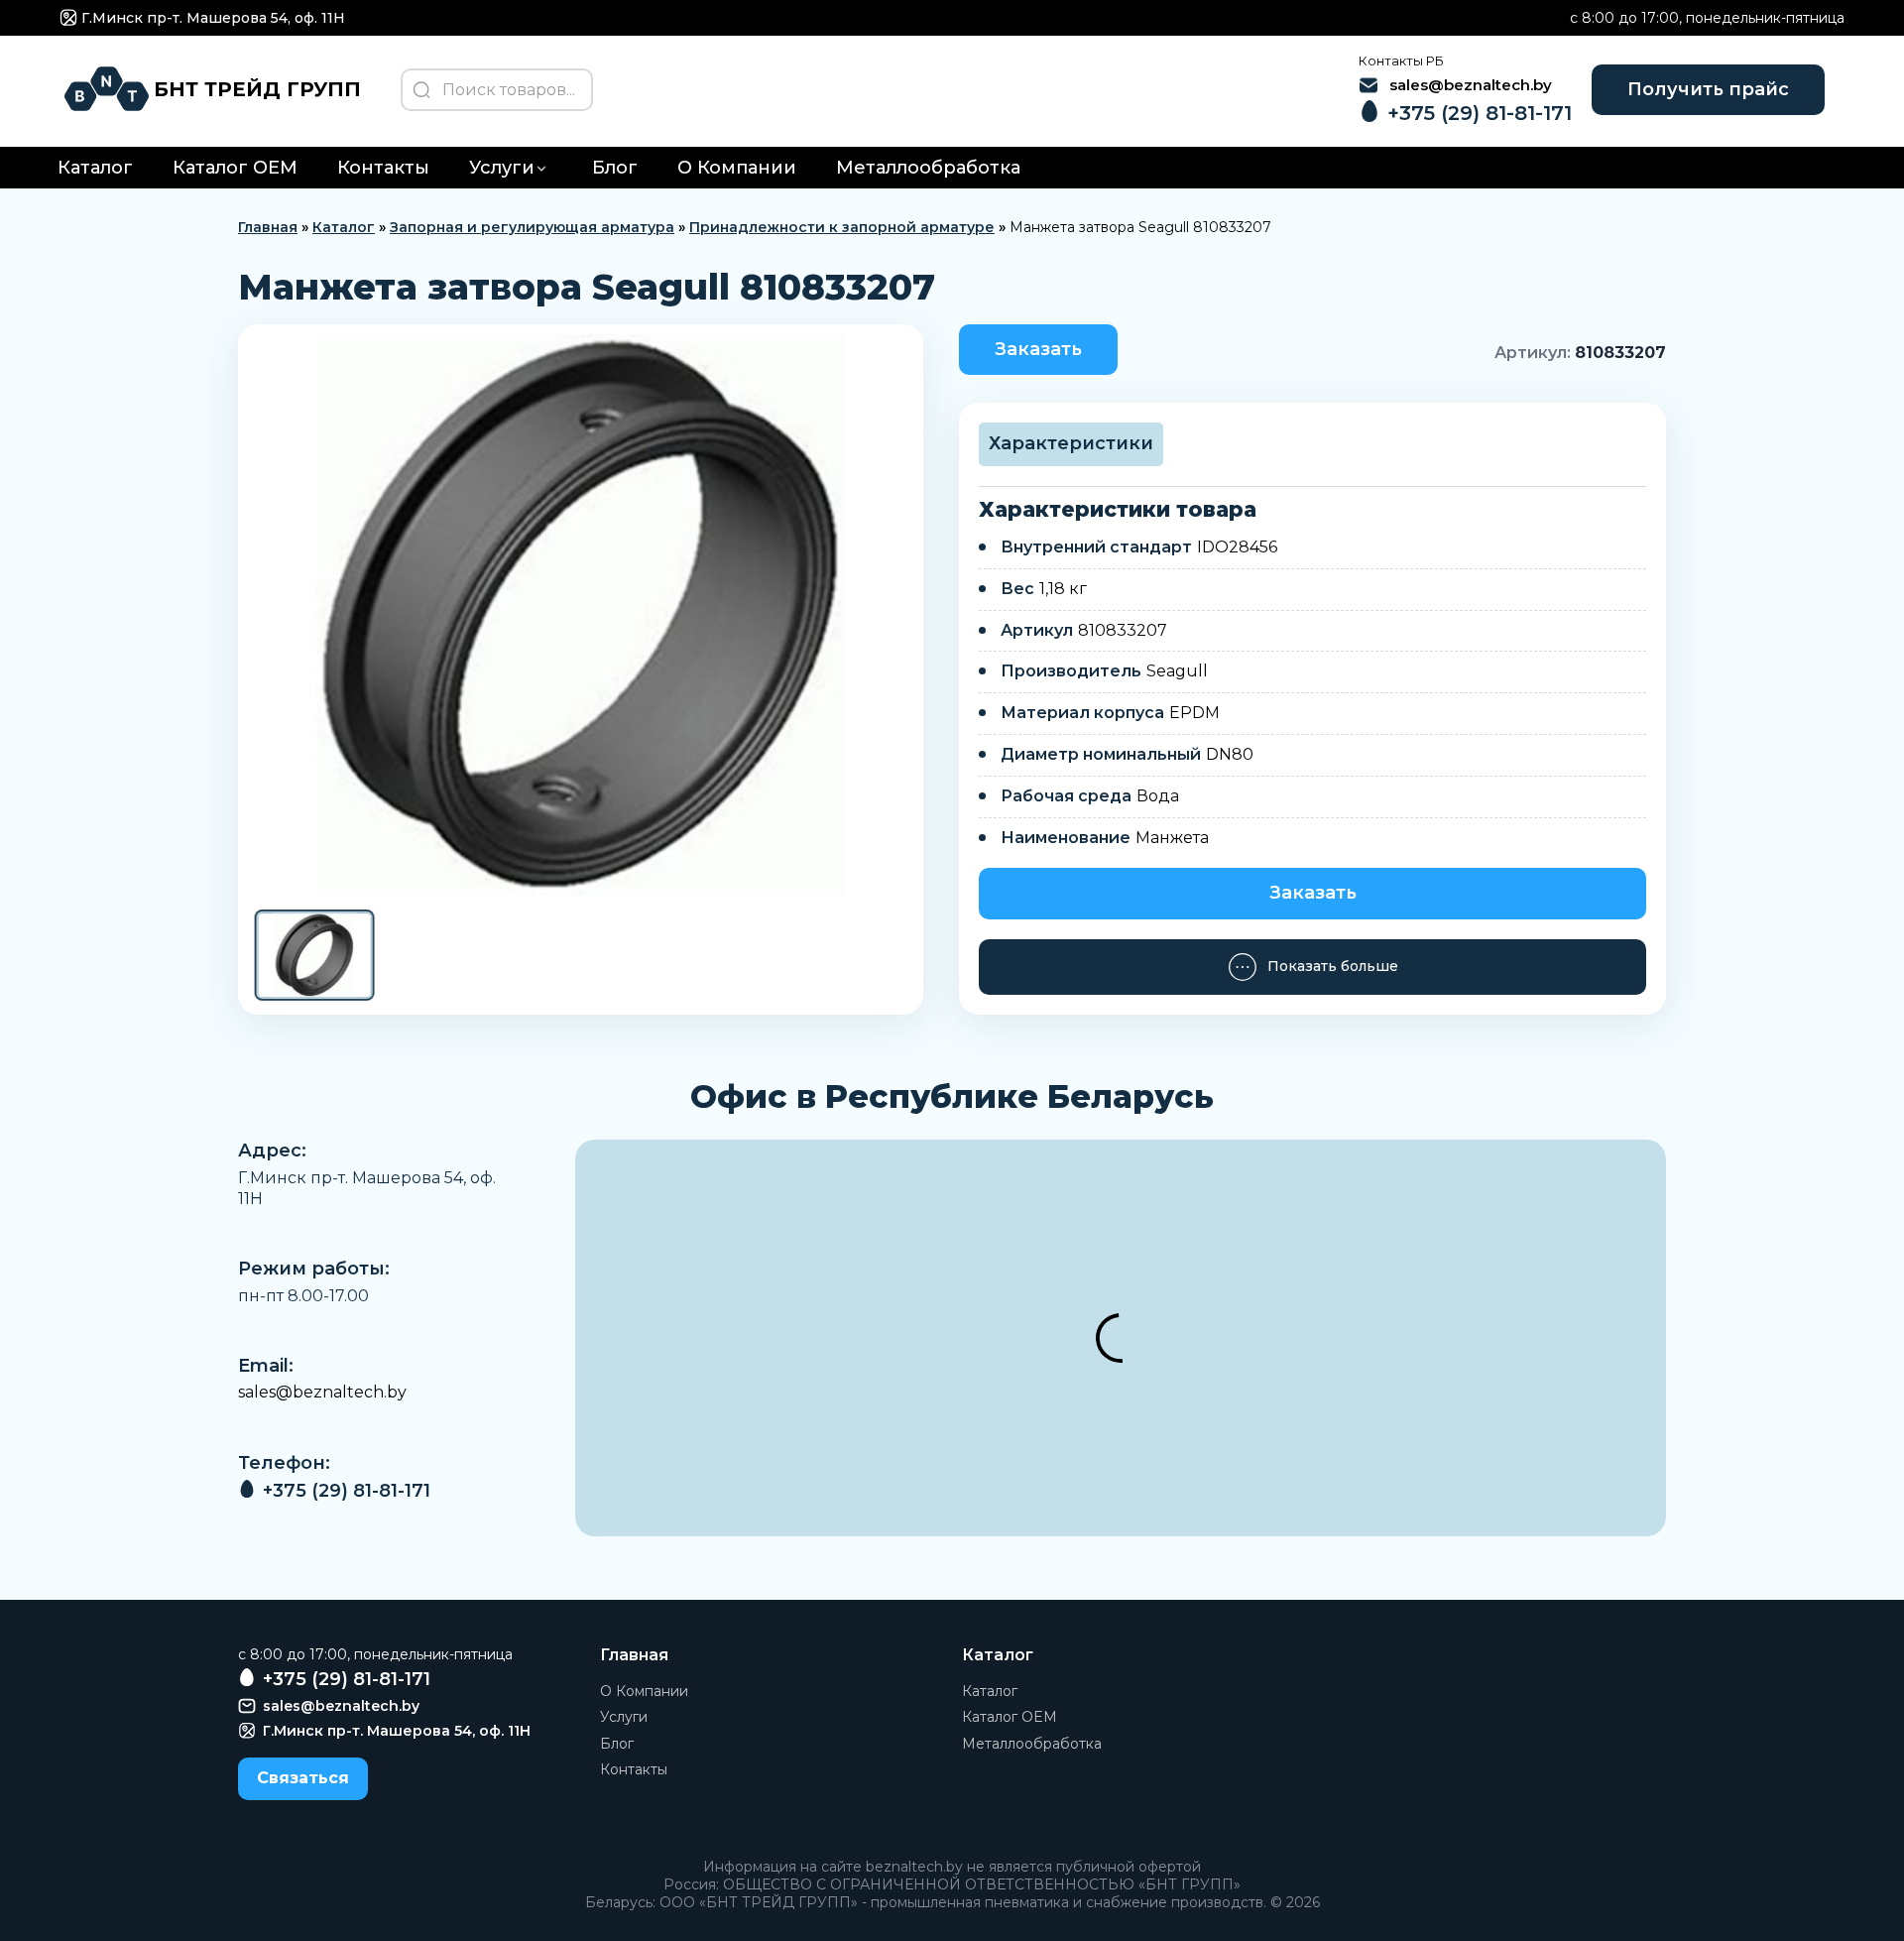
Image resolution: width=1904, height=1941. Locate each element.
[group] (581, 615)
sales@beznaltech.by (322, 1392)
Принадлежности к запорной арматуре (842, 227)
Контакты (383, 168)
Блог (615, 168)
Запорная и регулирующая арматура (532, 227)
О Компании (737, 168)
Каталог (95, 168)
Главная (268, 227)
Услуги (502, 168)
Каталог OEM (235, 168)
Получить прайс (1708, 89)
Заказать (1038, 349)
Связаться (303, 1778)
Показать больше (1333, 966)
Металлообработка (928, 168)
